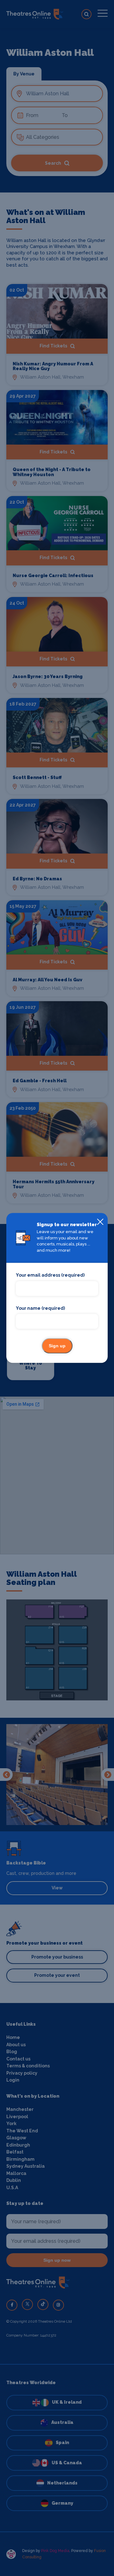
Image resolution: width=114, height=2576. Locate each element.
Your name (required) (40, 1308)
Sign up (57, 1346)
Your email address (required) (50, 1275)
